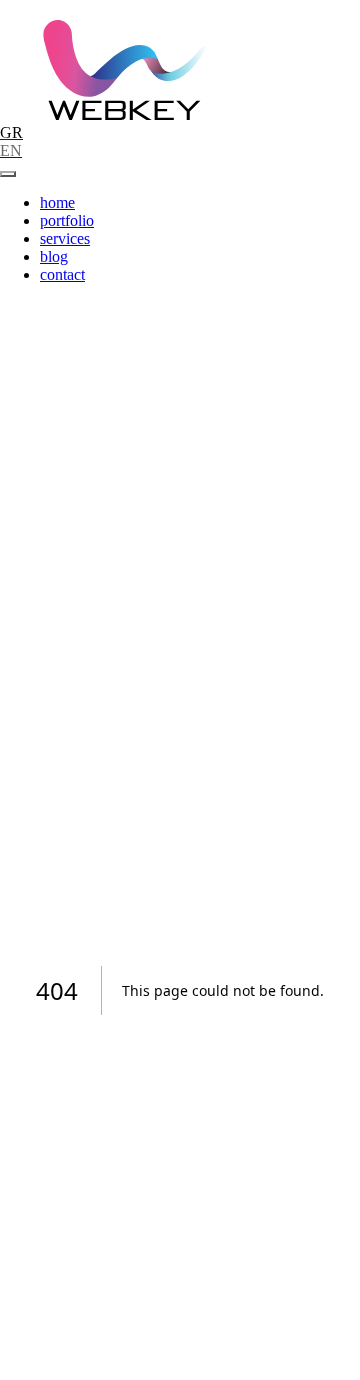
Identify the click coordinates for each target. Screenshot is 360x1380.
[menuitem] (57, 202)
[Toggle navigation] (8, 174)
